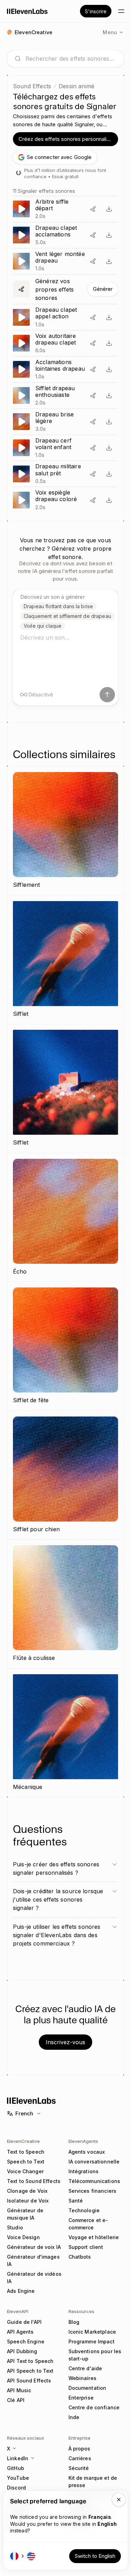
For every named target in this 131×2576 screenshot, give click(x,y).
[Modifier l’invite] (93, 209)
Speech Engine (26, 2341)
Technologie (84, 2210)
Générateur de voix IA (34, 2247)
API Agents (20, 2332)
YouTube (18, 2478)
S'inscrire (96, 11)
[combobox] (71, 59)
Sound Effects (32, 86)
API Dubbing (22, 2351)
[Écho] (65, 1218)
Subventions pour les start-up (95, 2355)
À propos (79, 2449)
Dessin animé (77, 86)
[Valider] (107, 695)
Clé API (16, 2400)
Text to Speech (26, 2152)
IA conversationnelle (94, 2162)
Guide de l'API (24, 2322)
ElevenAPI (18, 2311)
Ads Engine (21, 2291)
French (24, 2113)
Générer (103, 289)
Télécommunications (94, 2181)
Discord (16, 2488)
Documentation (88, 2388)
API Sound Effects (29, 2381)
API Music (19, 2390)
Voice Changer (25, 2171)
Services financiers (93, 2191)
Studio (15, 2227)
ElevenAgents (83, 2141)
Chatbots (80, 2257)
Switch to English (95, 2556)
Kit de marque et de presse (93, 2481)
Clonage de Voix (27, 2191)
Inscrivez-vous (65, 2042)
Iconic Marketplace (92, 2332)
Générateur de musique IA (25, 2214)
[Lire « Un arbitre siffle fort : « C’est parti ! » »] (65, 209)
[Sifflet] (65, 960)
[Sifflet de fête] (65, 1346)
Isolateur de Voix (28, 2201)
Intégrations (84, 2171)
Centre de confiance (94, 2407)
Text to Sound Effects (34, 2181)
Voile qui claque (43, 626)
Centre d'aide (85, 2368)
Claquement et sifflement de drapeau (67, 616)
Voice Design (23, 2237)
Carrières (80, 2458)
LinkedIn (18, 2458)
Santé (76, 2201)
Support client (86, 2247)
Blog (74, 2322)
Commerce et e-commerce (88, 2224)
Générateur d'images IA (33, 2260)
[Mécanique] (65, 1733)
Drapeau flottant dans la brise (58, 606)
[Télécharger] (109, 209)
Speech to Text (26, 2162)
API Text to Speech (30, 2361)
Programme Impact (92, 2341)
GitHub (16, 2468)
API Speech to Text (30, 2371)
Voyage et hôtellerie (94, 2237)
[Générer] (65, 289)
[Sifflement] (65, 831)
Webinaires (82, 2378)
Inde (74, 2417)
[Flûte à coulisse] (65, 1604)
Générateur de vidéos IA (34, 2277)
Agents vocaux (87, 2152)
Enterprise (81, 2398)
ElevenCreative (23, 2141)
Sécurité (79, 2468)
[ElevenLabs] (27, 11)
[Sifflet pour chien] (65, 1475)
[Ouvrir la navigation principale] (121, 11)
